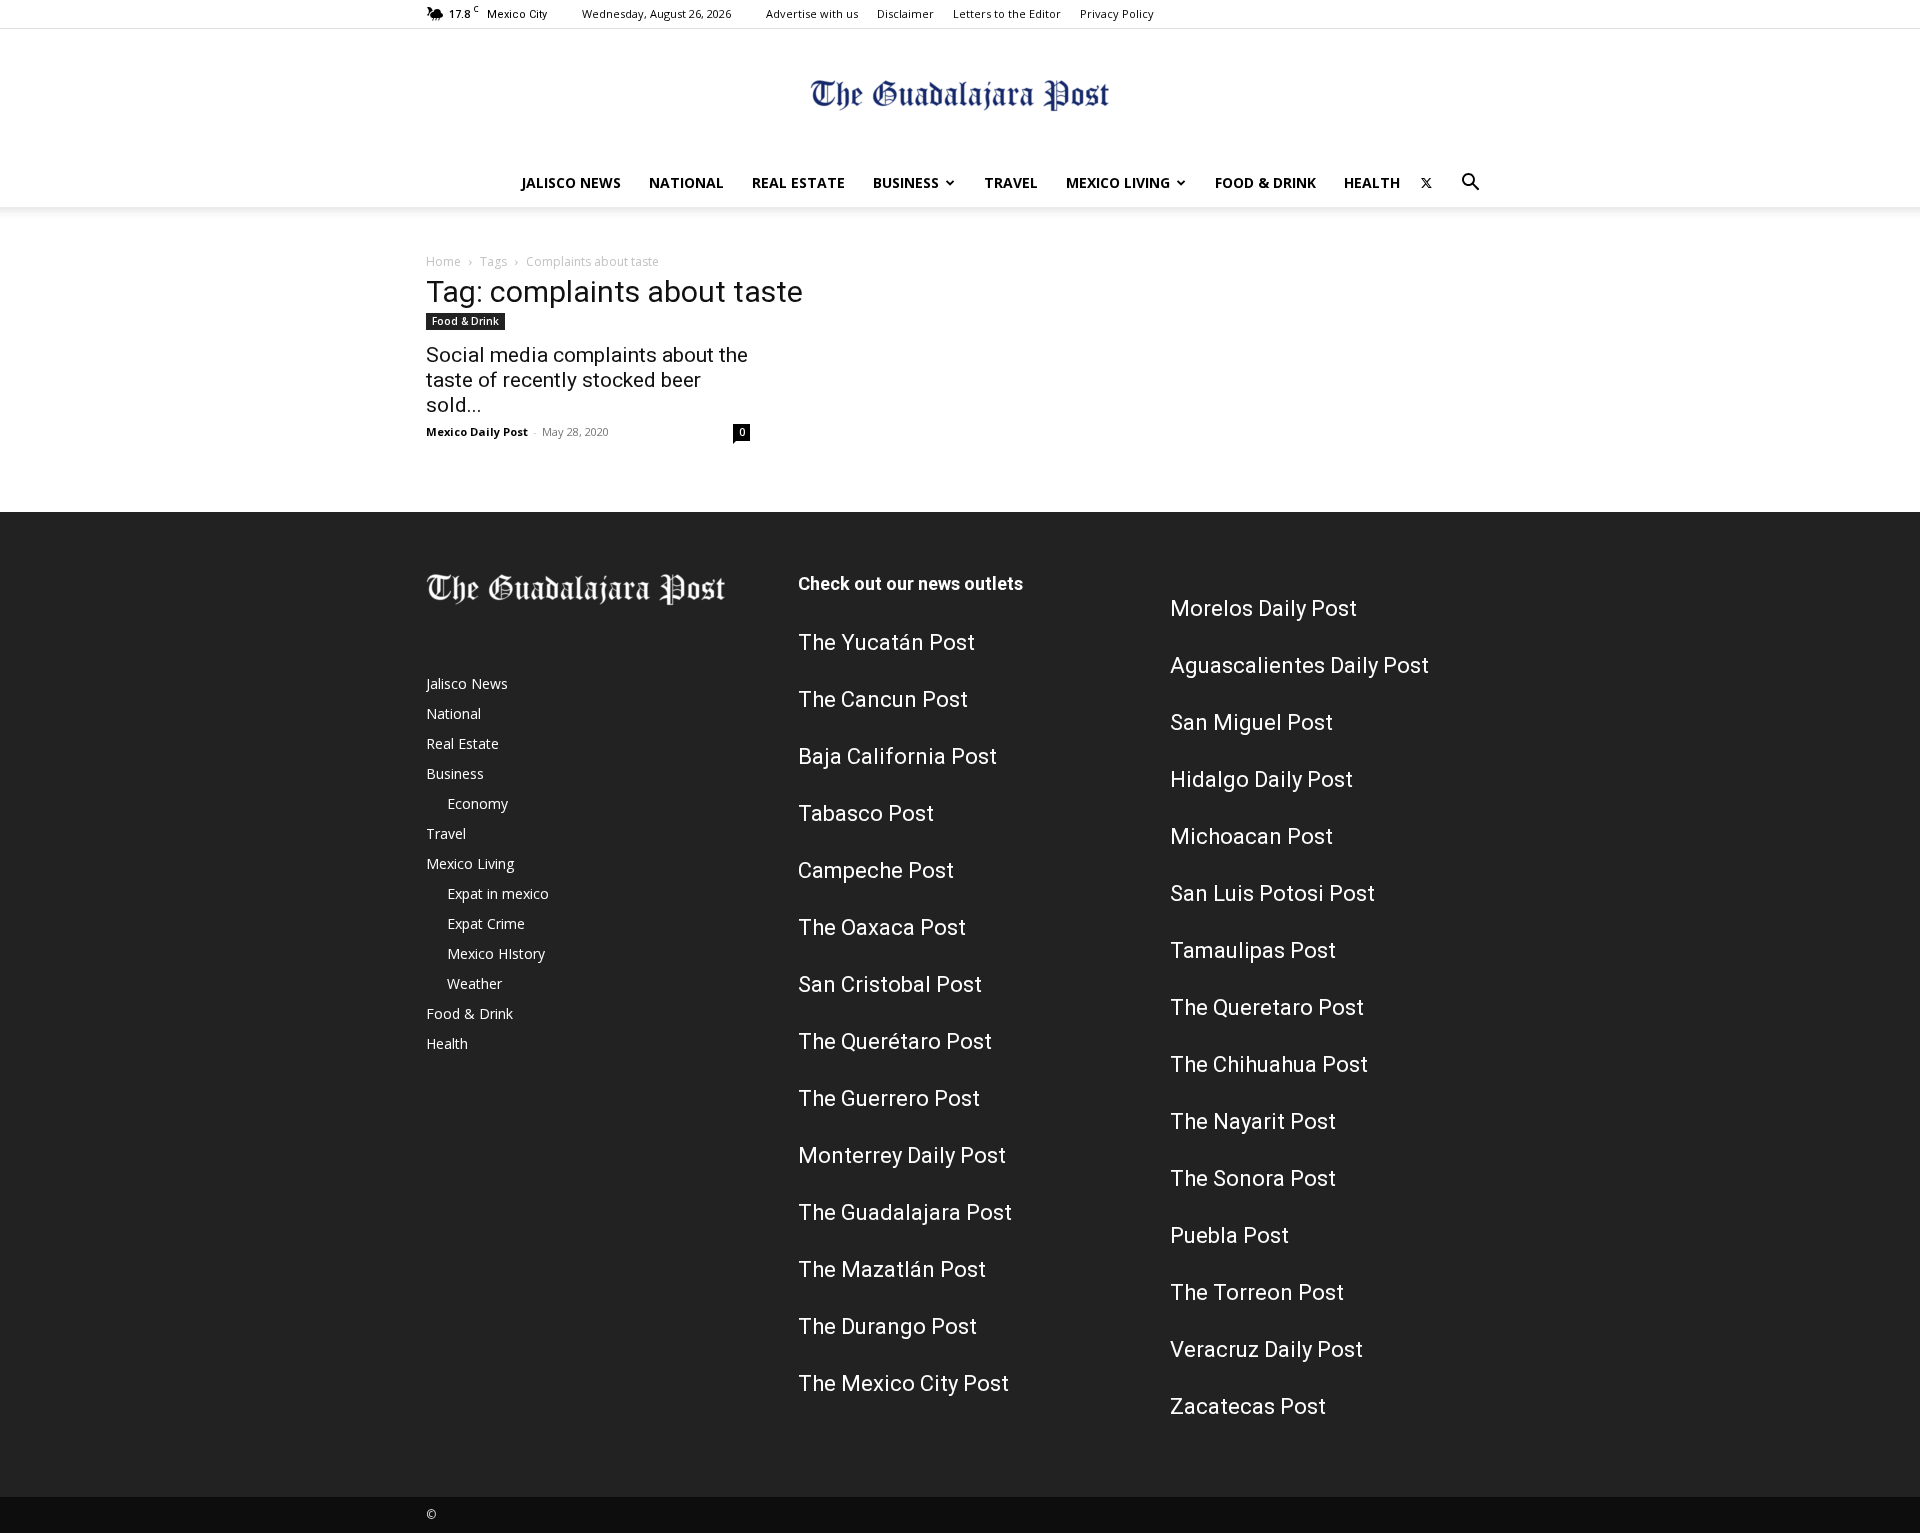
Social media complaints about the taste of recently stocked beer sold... (587, 380)
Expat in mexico (498, 893)
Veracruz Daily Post (1266, 1349)
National (686, 182)
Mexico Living (1118, 182)
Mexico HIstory (496, 953)
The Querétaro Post (895, 1041)
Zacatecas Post (1248, 1406)
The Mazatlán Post (892, 1269)
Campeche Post (876, 870)
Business (906, 182)
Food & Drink (1265, 182)
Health (1372, 182)
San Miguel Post (1251, 722)
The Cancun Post (883, 699)
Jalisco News (571, 182)
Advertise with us (812, 13)
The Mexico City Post (903, 1383)
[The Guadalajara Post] (960, 95)
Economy (477, 803)
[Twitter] (1426, 183)
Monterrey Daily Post (902, 1155)
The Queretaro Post (1267, 1007)
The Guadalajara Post (905, 1212)
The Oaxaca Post (882, 927)
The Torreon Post (1257, 1292)
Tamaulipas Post (1253, 950)
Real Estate (798, 182)
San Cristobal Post (890, 984)
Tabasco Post (866, 813)
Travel (1011, 182)
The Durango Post (887, 1326)
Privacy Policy (1117, 13)
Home (443, 261)
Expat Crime (486, 923)
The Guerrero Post (889, 1098)
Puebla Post (1229, 1235)
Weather (474, 983)
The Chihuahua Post (1269, 1064)
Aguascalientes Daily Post (1299, 665)
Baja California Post (897, 756)
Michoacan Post (1251, 836)
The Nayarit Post (1253, 1121)
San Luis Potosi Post (1272, 893)
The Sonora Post (1253, 1178)
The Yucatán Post (886, 642)
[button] (1470, 184)
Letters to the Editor (1007, 13)
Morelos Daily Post (1263, 608)
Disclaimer (905, 13)
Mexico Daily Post (477, 431)
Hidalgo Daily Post (1261, 779)
